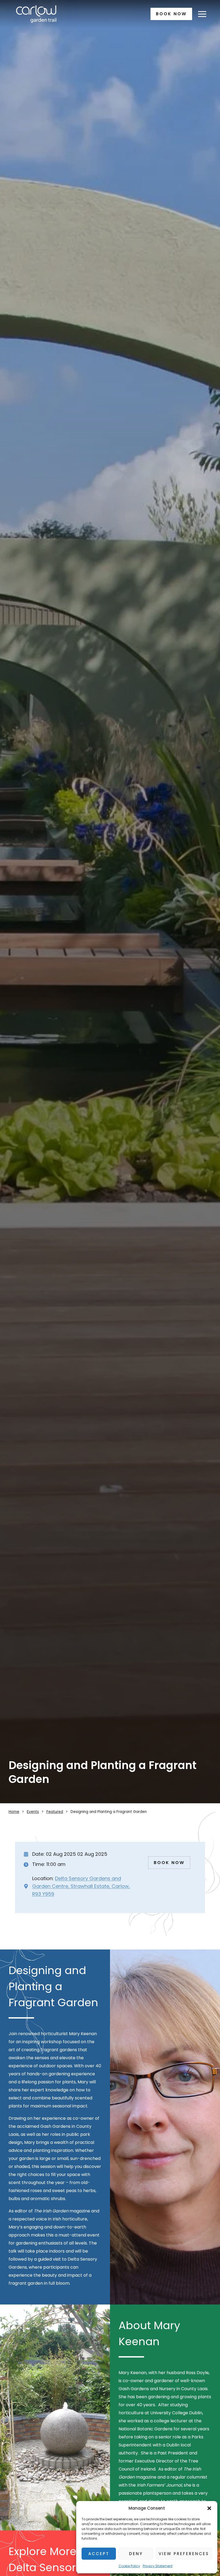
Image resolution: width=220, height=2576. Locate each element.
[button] (209, 2508)
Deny (136, 2554)
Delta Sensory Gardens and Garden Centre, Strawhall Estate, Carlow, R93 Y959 (81, 1886)
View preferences (184, 2554)
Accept (99, 2554)
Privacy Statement (158, 2566)
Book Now (171, 14)
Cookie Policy (129, 2566)
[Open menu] (202, 14)
